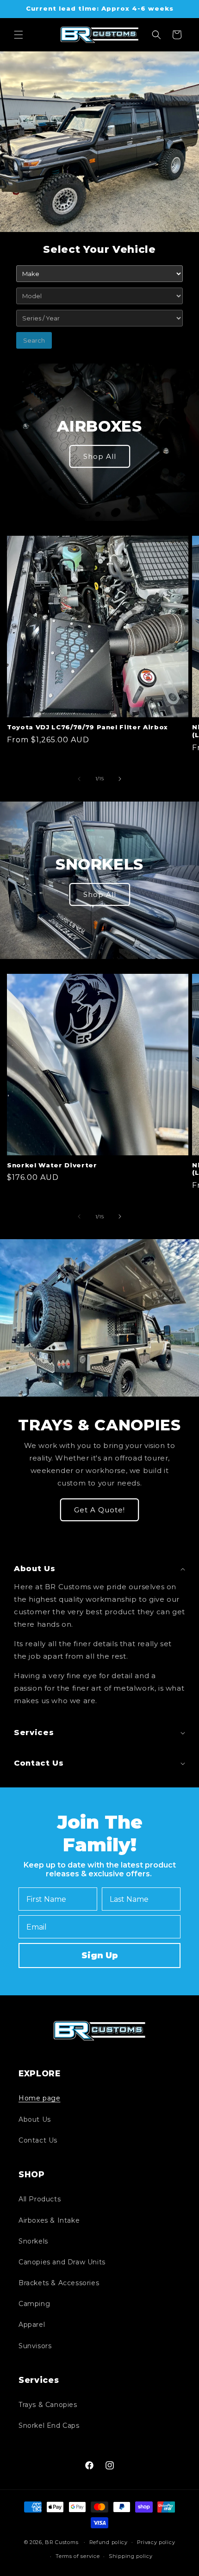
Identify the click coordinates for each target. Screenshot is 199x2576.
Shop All (100, 456)
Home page (39, 2098)
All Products (40, 2199)
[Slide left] (79, 779)
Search (34, 340)
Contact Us (38, 2140)
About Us (35, 2119)
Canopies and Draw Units (62, 2262)
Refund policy (109, 2542)
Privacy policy (156, 2542)
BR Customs (62, 2542)
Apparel (32, 2325)
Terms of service (78, 2556)
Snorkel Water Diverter (52, 1165)
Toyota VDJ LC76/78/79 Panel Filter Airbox (87, 727)
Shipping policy (131, 2556)
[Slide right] (120, 779)
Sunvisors (35, 2346)
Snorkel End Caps (49, 2426)
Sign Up (100, 1956)
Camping (34, 2304)
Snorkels (33, 2241)
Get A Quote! (99, 1510)
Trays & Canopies (48, 2405)
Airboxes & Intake (49, 2220)
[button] (19, 35)
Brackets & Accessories (59, 2283)
